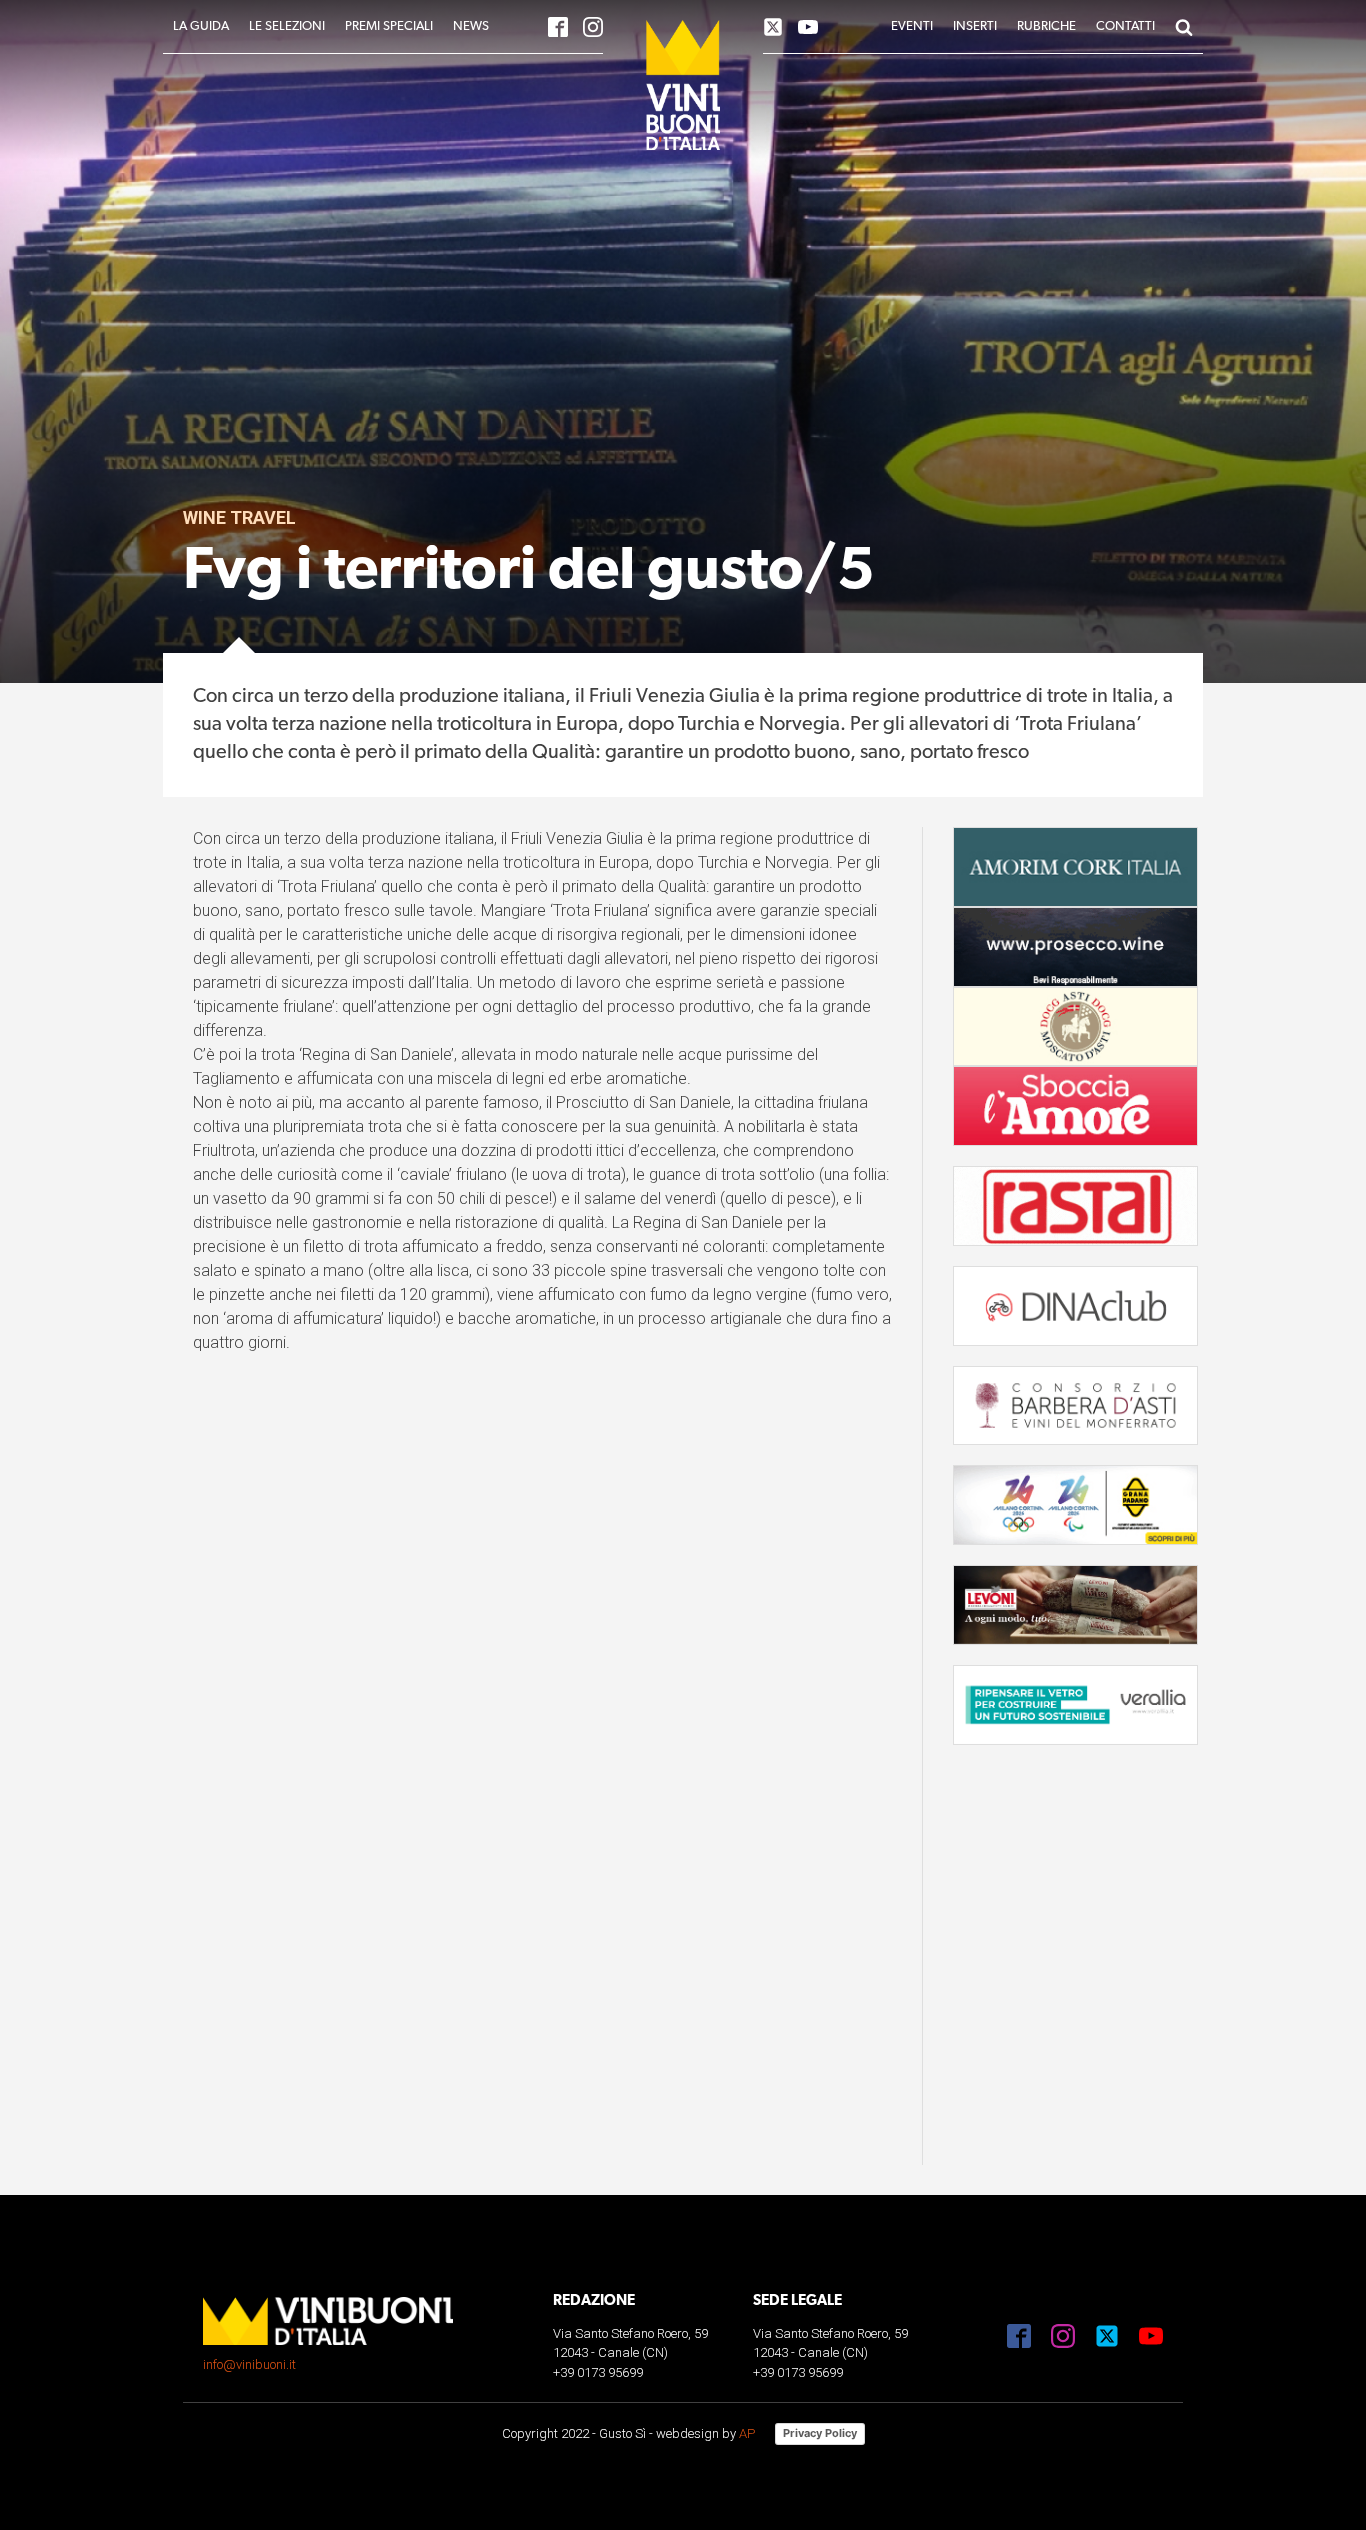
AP (747, 2433)
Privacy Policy (820, 2433)
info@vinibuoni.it (249, 2364)
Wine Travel (239, 517)
